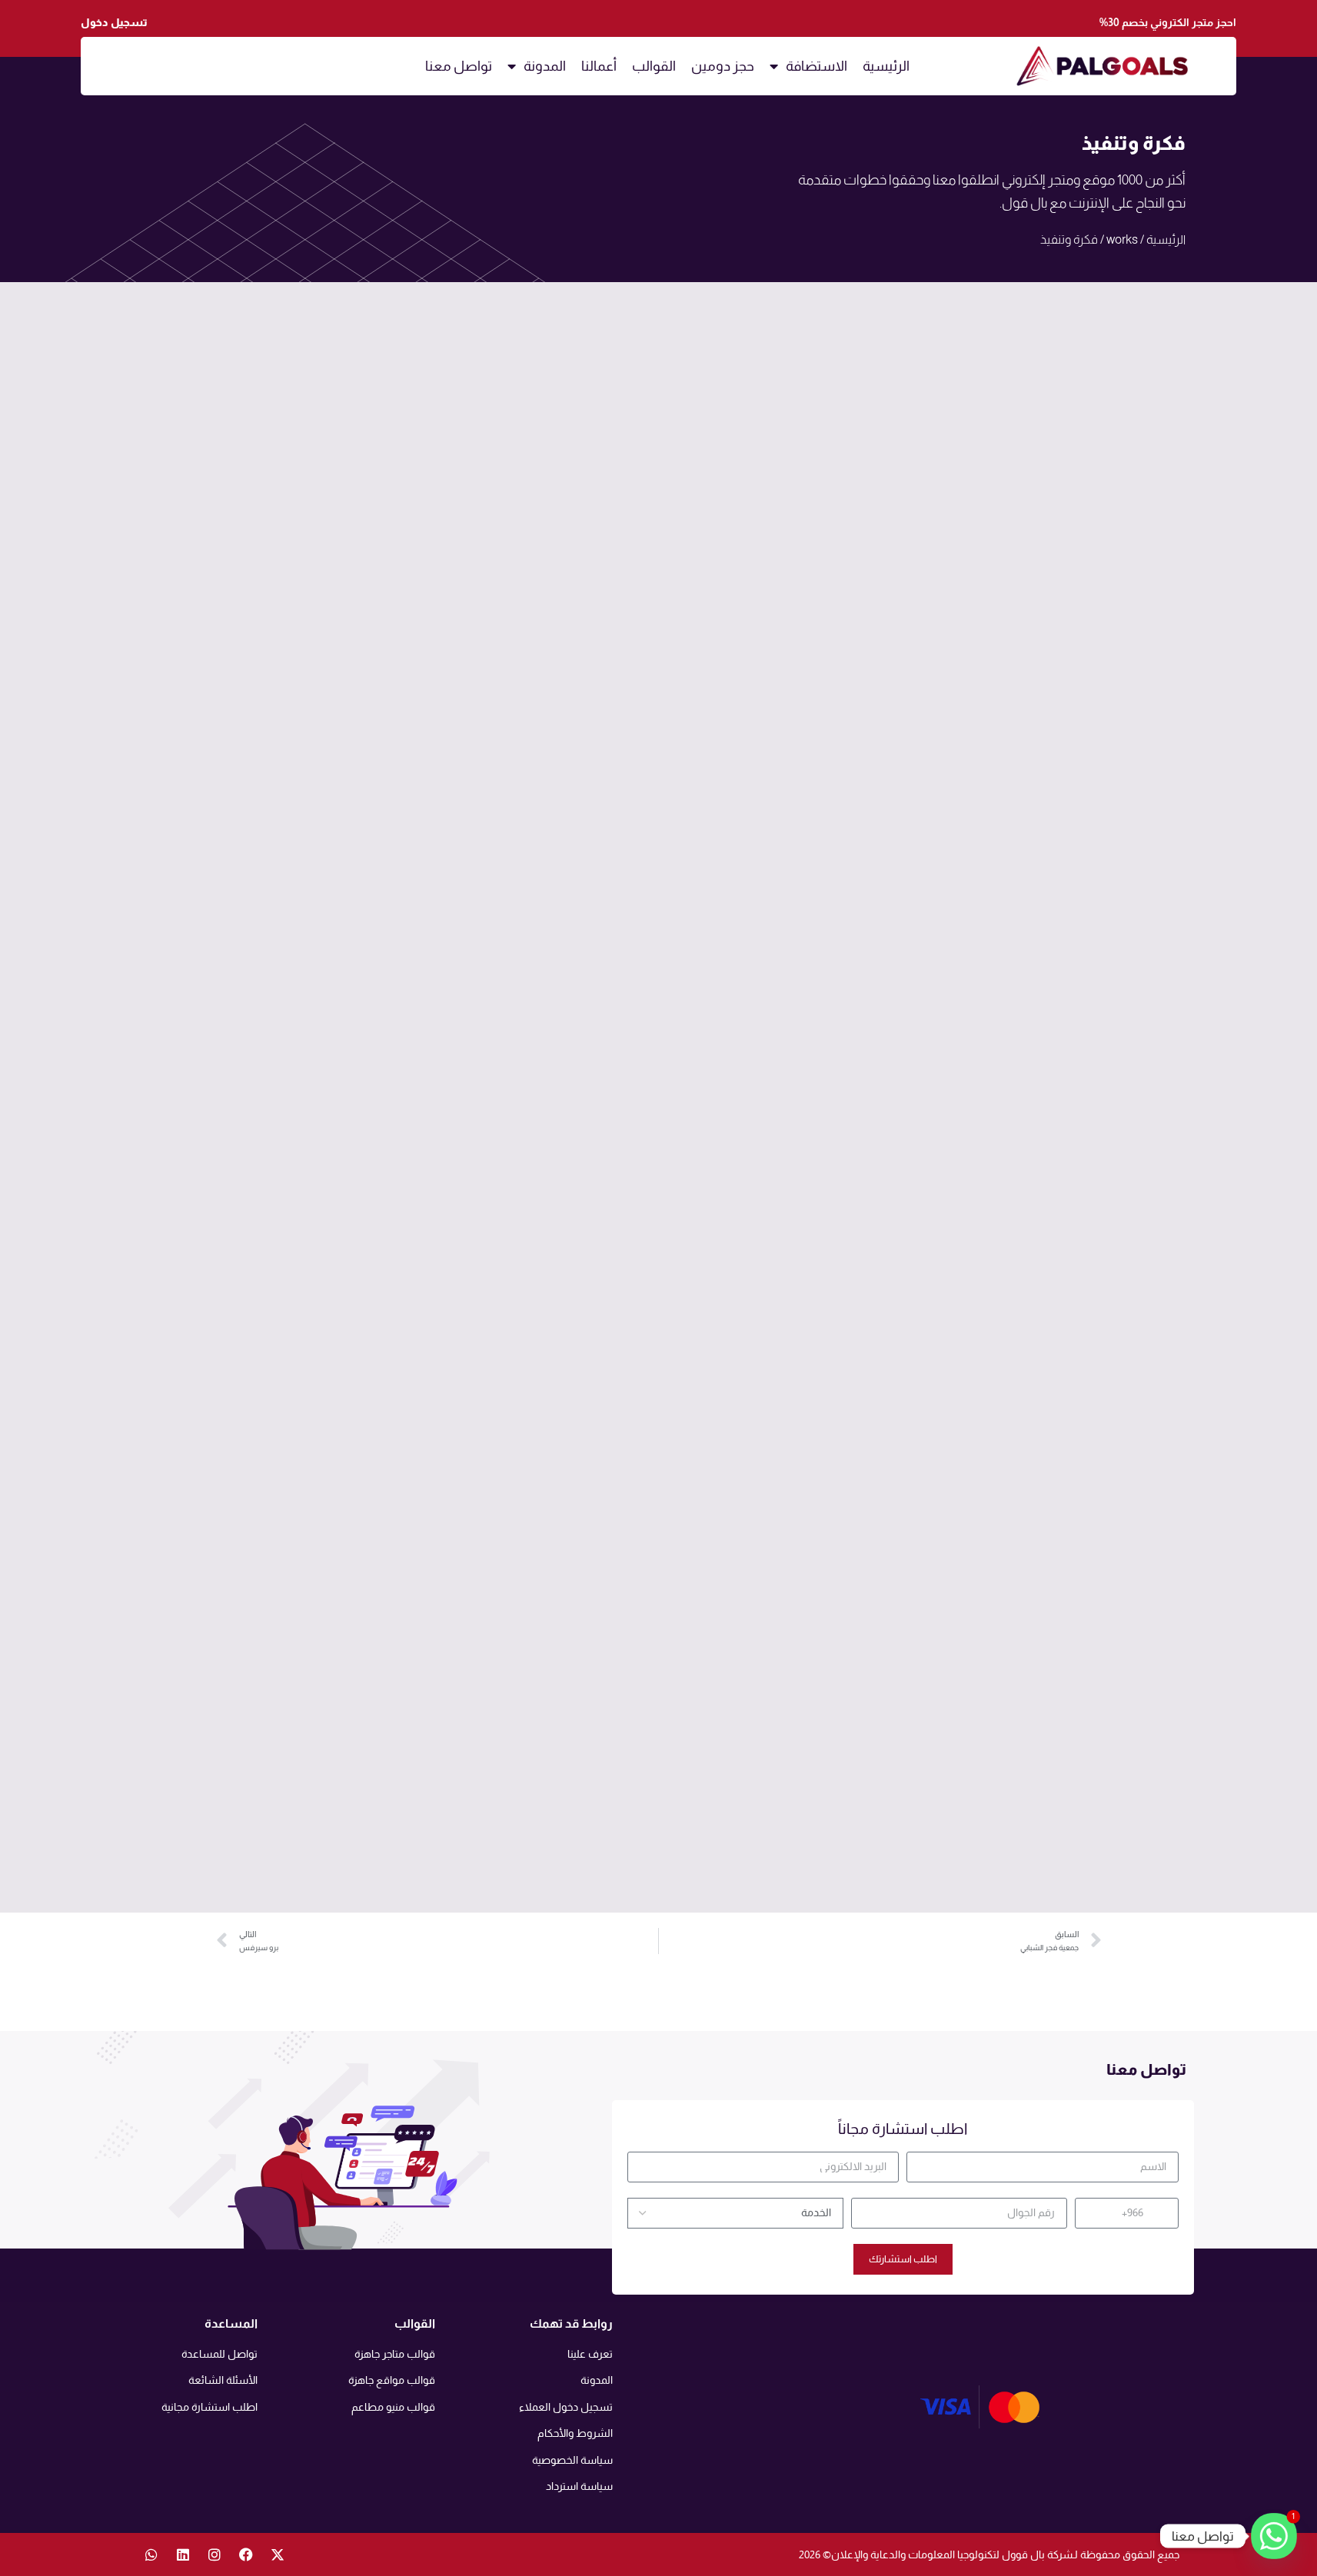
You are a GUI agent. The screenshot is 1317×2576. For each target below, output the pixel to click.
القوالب (654, 66)
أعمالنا (599, 66)
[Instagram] (215, 2554)
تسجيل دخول (114, 22)
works (1122, 239)
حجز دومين (723, 66)
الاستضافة (816, 66)
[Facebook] (246, 2554)
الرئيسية (886, 66)
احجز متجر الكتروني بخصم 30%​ (1168, 22)
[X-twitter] (278, 2554)
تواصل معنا (459, 66)
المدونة (545, 66)
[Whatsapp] (151, 2554)
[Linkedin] (183, 2554)
